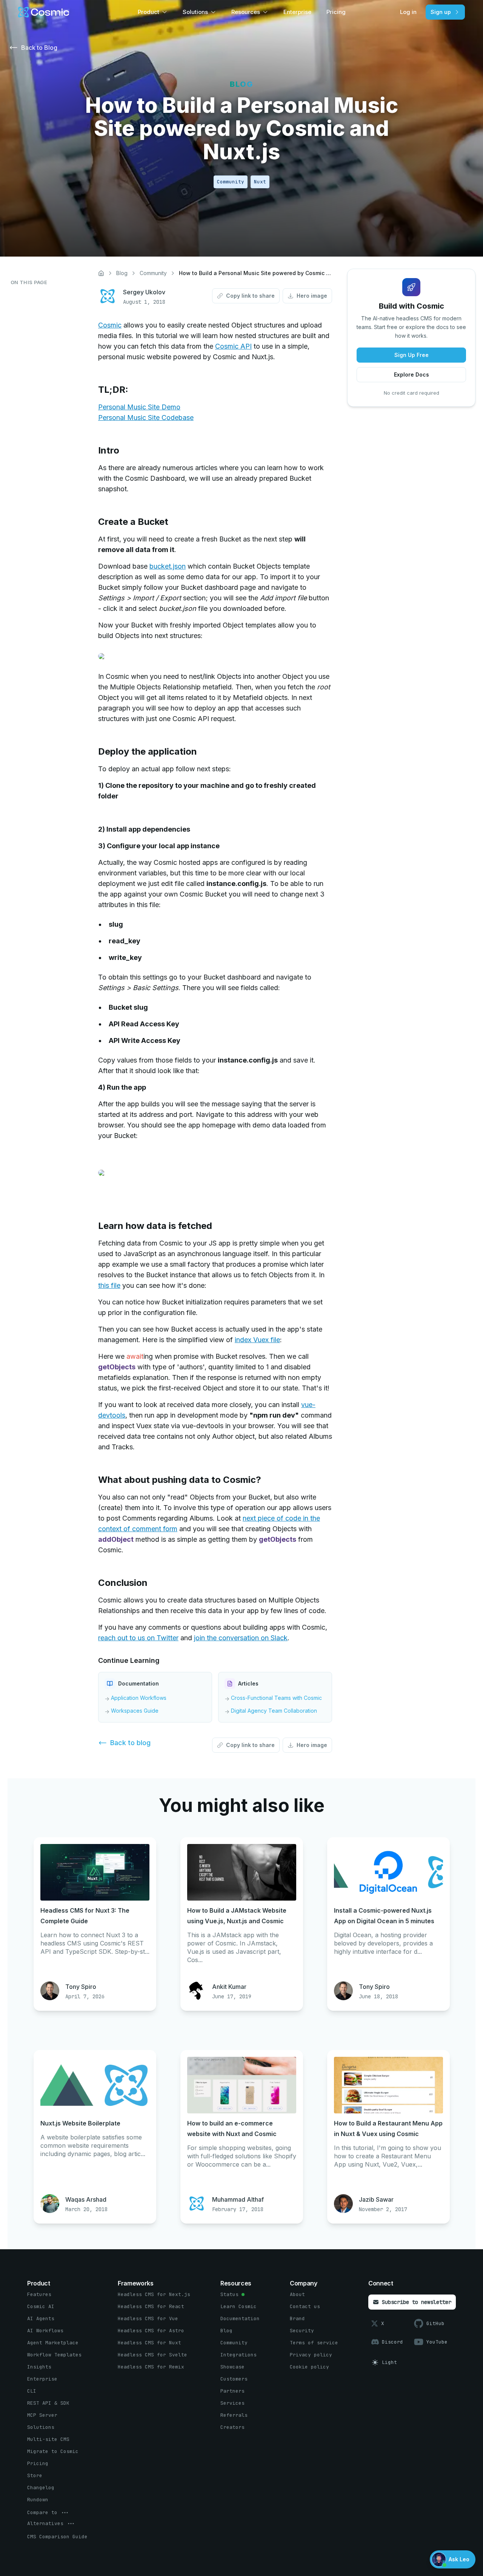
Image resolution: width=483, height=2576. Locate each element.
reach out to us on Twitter (138, 1638)
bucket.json (168, 566)
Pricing (336, 12)
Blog (122, 273)
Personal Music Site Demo (139, 407)
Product (148, 12)
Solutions (195, 12)
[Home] (101, 273)
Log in (408, 12)
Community (153, 273)
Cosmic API (233, 346)
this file (109, 1285)
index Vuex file (257, 1340)
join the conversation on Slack (241, 1638)
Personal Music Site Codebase (146, 418)
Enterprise (297, 12)
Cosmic (110, 325)
